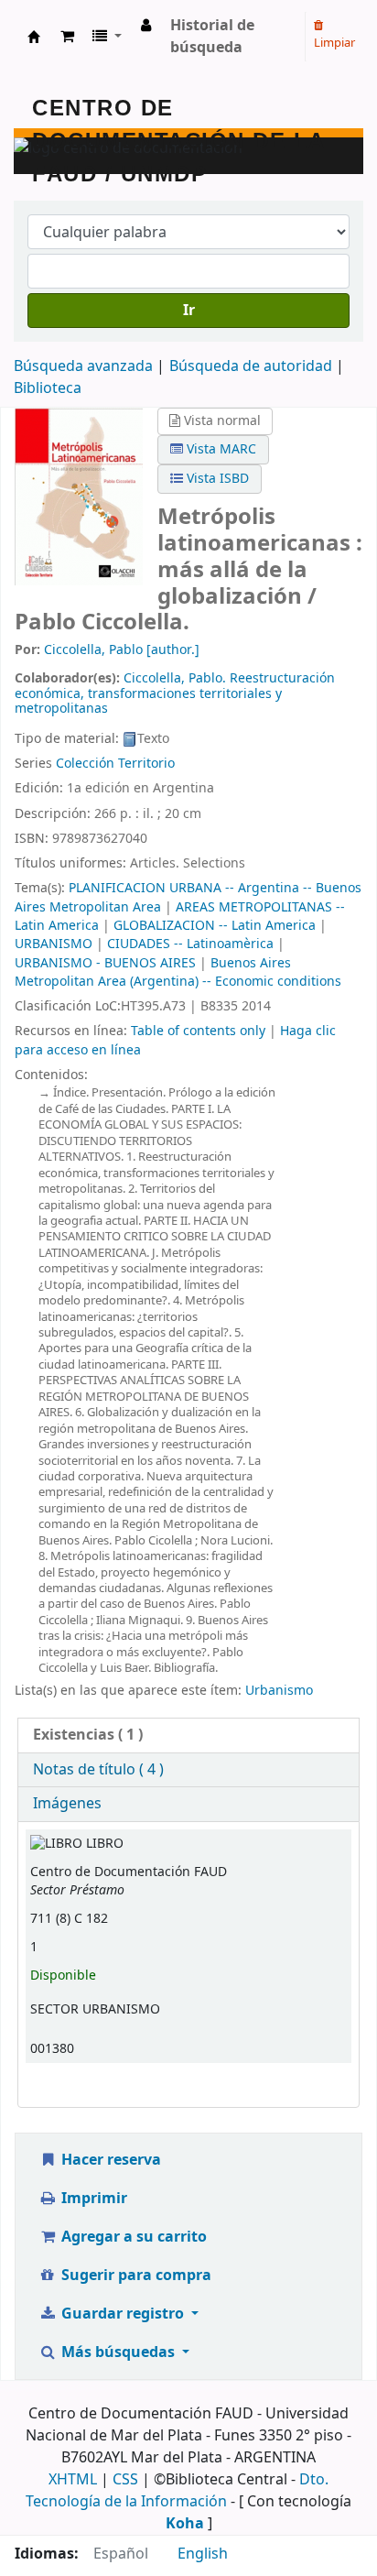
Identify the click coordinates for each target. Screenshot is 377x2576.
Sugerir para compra (135, 2276)
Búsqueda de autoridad (251, 366)
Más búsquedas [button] (118, 2352)
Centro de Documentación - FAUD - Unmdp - (34, 37)
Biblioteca (48, 388)
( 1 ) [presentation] (88, 1735)
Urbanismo (279, 1691)
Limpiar (334, 43)
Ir (189, 311)
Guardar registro (123, 2314)
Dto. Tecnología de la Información (177, 2491)
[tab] (188, 1736)
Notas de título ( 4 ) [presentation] (98, 1770)
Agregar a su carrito (132, 2237)
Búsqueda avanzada (83, 366)
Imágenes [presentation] (67, 1804)
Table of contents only (198, 1031)
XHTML (73, 2480)
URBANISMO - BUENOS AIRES (105, 963)
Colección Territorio (115, 764)
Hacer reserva (109, 2160)
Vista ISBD (216, 479)
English (203, 2554)
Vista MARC (220, 449)
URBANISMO (54, 944)
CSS (125, 2480)
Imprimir (92, 2199)
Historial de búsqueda (212, 37)
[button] (67, 37)
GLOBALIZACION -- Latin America (215, 926)
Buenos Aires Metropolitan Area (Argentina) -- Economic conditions (178, 972)
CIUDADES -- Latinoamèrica (190, 944)
